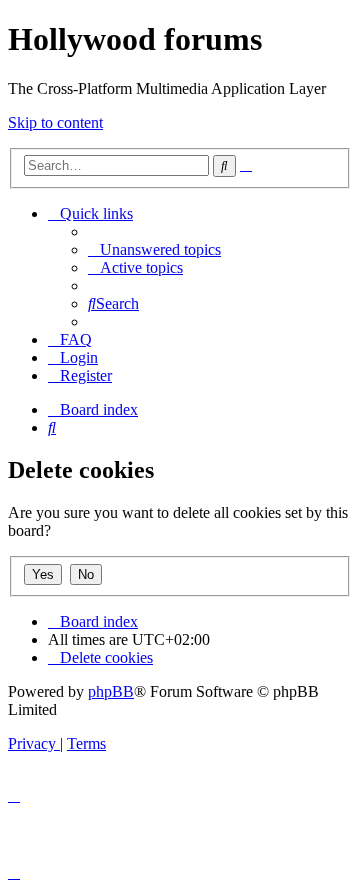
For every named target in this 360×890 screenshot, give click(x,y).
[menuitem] (154, 249)
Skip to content (55, 122)
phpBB (111, 691)
